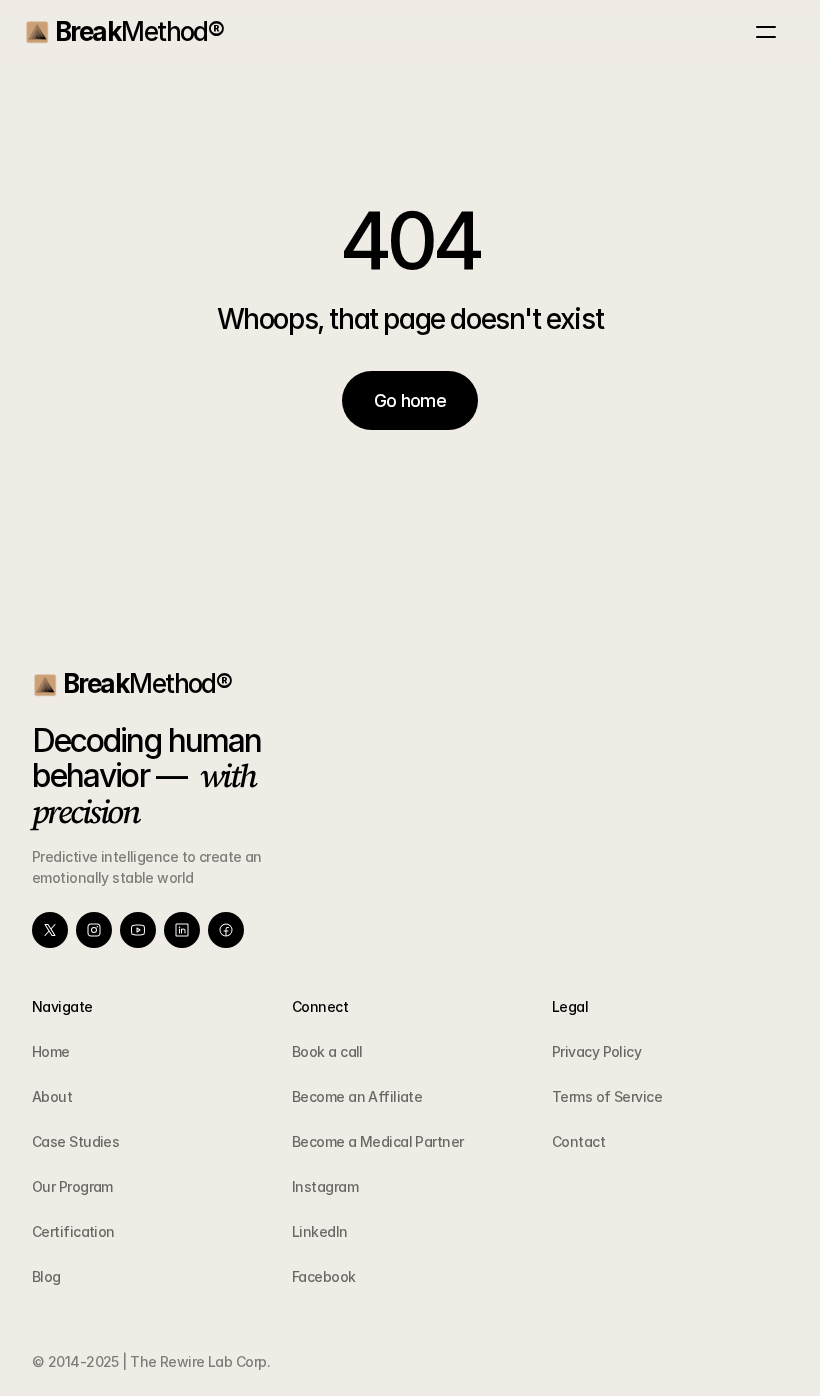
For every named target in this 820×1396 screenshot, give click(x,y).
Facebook (324, 1276)
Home (51, 1051)
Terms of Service (607, 1096)
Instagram (325, 1186)
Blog (46, 1276)
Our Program (72, 1186)
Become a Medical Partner (378, 1141)
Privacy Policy (596, 1051)
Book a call (327, 1051)
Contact (578, 1141)
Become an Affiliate (357, 1096)
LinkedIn (320, 1231)
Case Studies (75, 1141)
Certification (73, 1231)
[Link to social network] (50, 930)
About (52, 1096)
